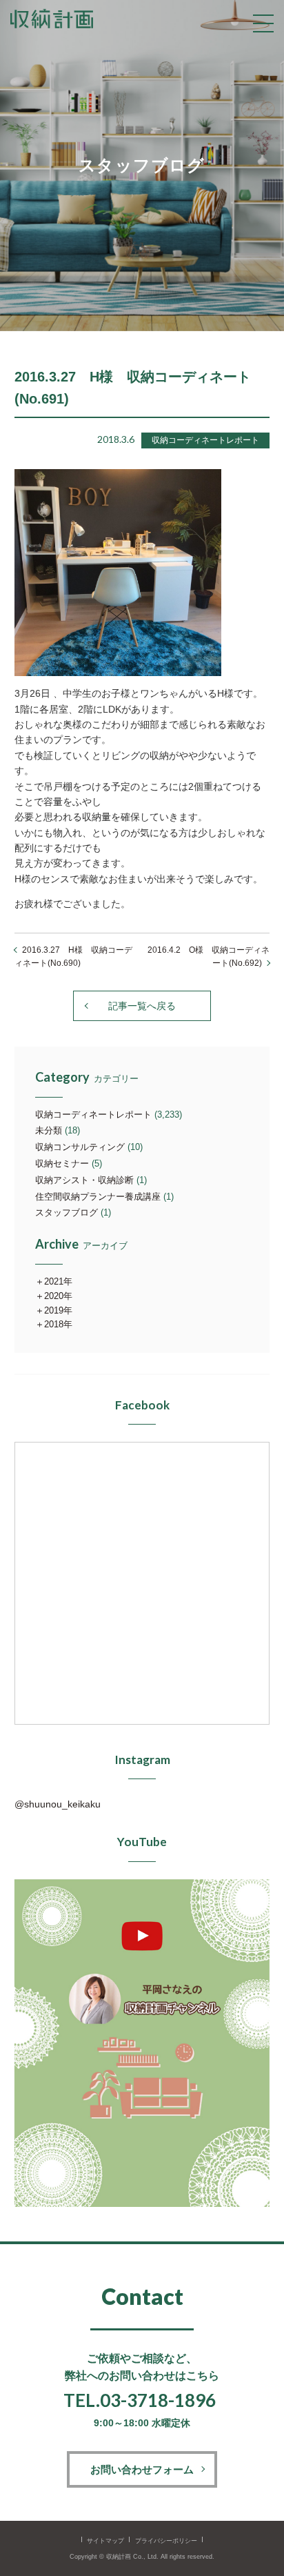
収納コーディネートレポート (93, 1114)
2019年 (58, 1310)
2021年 (58, 1281)
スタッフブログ (67, 1212)
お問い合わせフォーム (142, 2469)
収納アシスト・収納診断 (84, 1180)
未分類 (49, 1130)
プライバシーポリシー (166, 2541)
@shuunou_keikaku (58, 1804)
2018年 (58, 1324)
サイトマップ (105, 2541)
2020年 (58, 1296)
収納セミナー (62, 1163)
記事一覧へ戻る (142, 1006)
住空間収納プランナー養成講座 (98, 1197)
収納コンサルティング (80, 1147)
